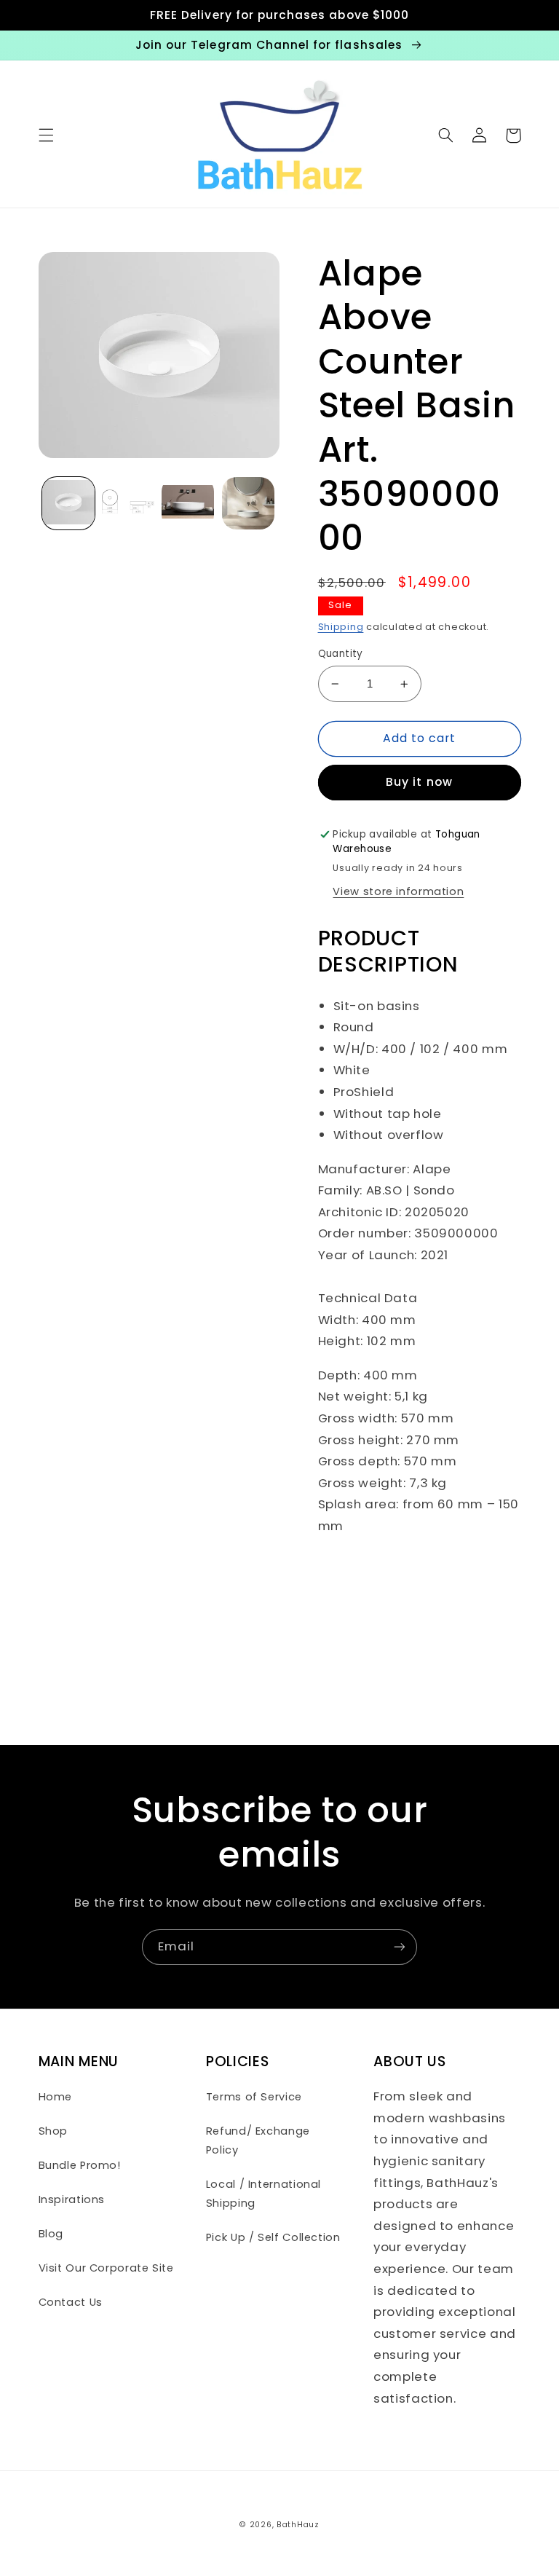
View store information (398, 891)
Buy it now (419, 782)
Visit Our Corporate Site (106, 2268)
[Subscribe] (400, 1947)
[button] (46, 135)
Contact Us (71, 2302)
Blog (51, 2234)
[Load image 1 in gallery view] (68, 503)
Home (56, 2097)
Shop (53, 2131)
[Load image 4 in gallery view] (248, 503)
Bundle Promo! (80, 2165)
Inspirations (72, 2199)
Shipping (341, 627)
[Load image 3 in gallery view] (188, 503)
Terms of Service (254, 2097)
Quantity (341, 654)
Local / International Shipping (263, 2194)
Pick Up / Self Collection (273, 2237)
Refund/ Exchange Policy (258, 2140)
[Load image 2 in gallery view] (128, 503)
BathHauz (298, 2525)
